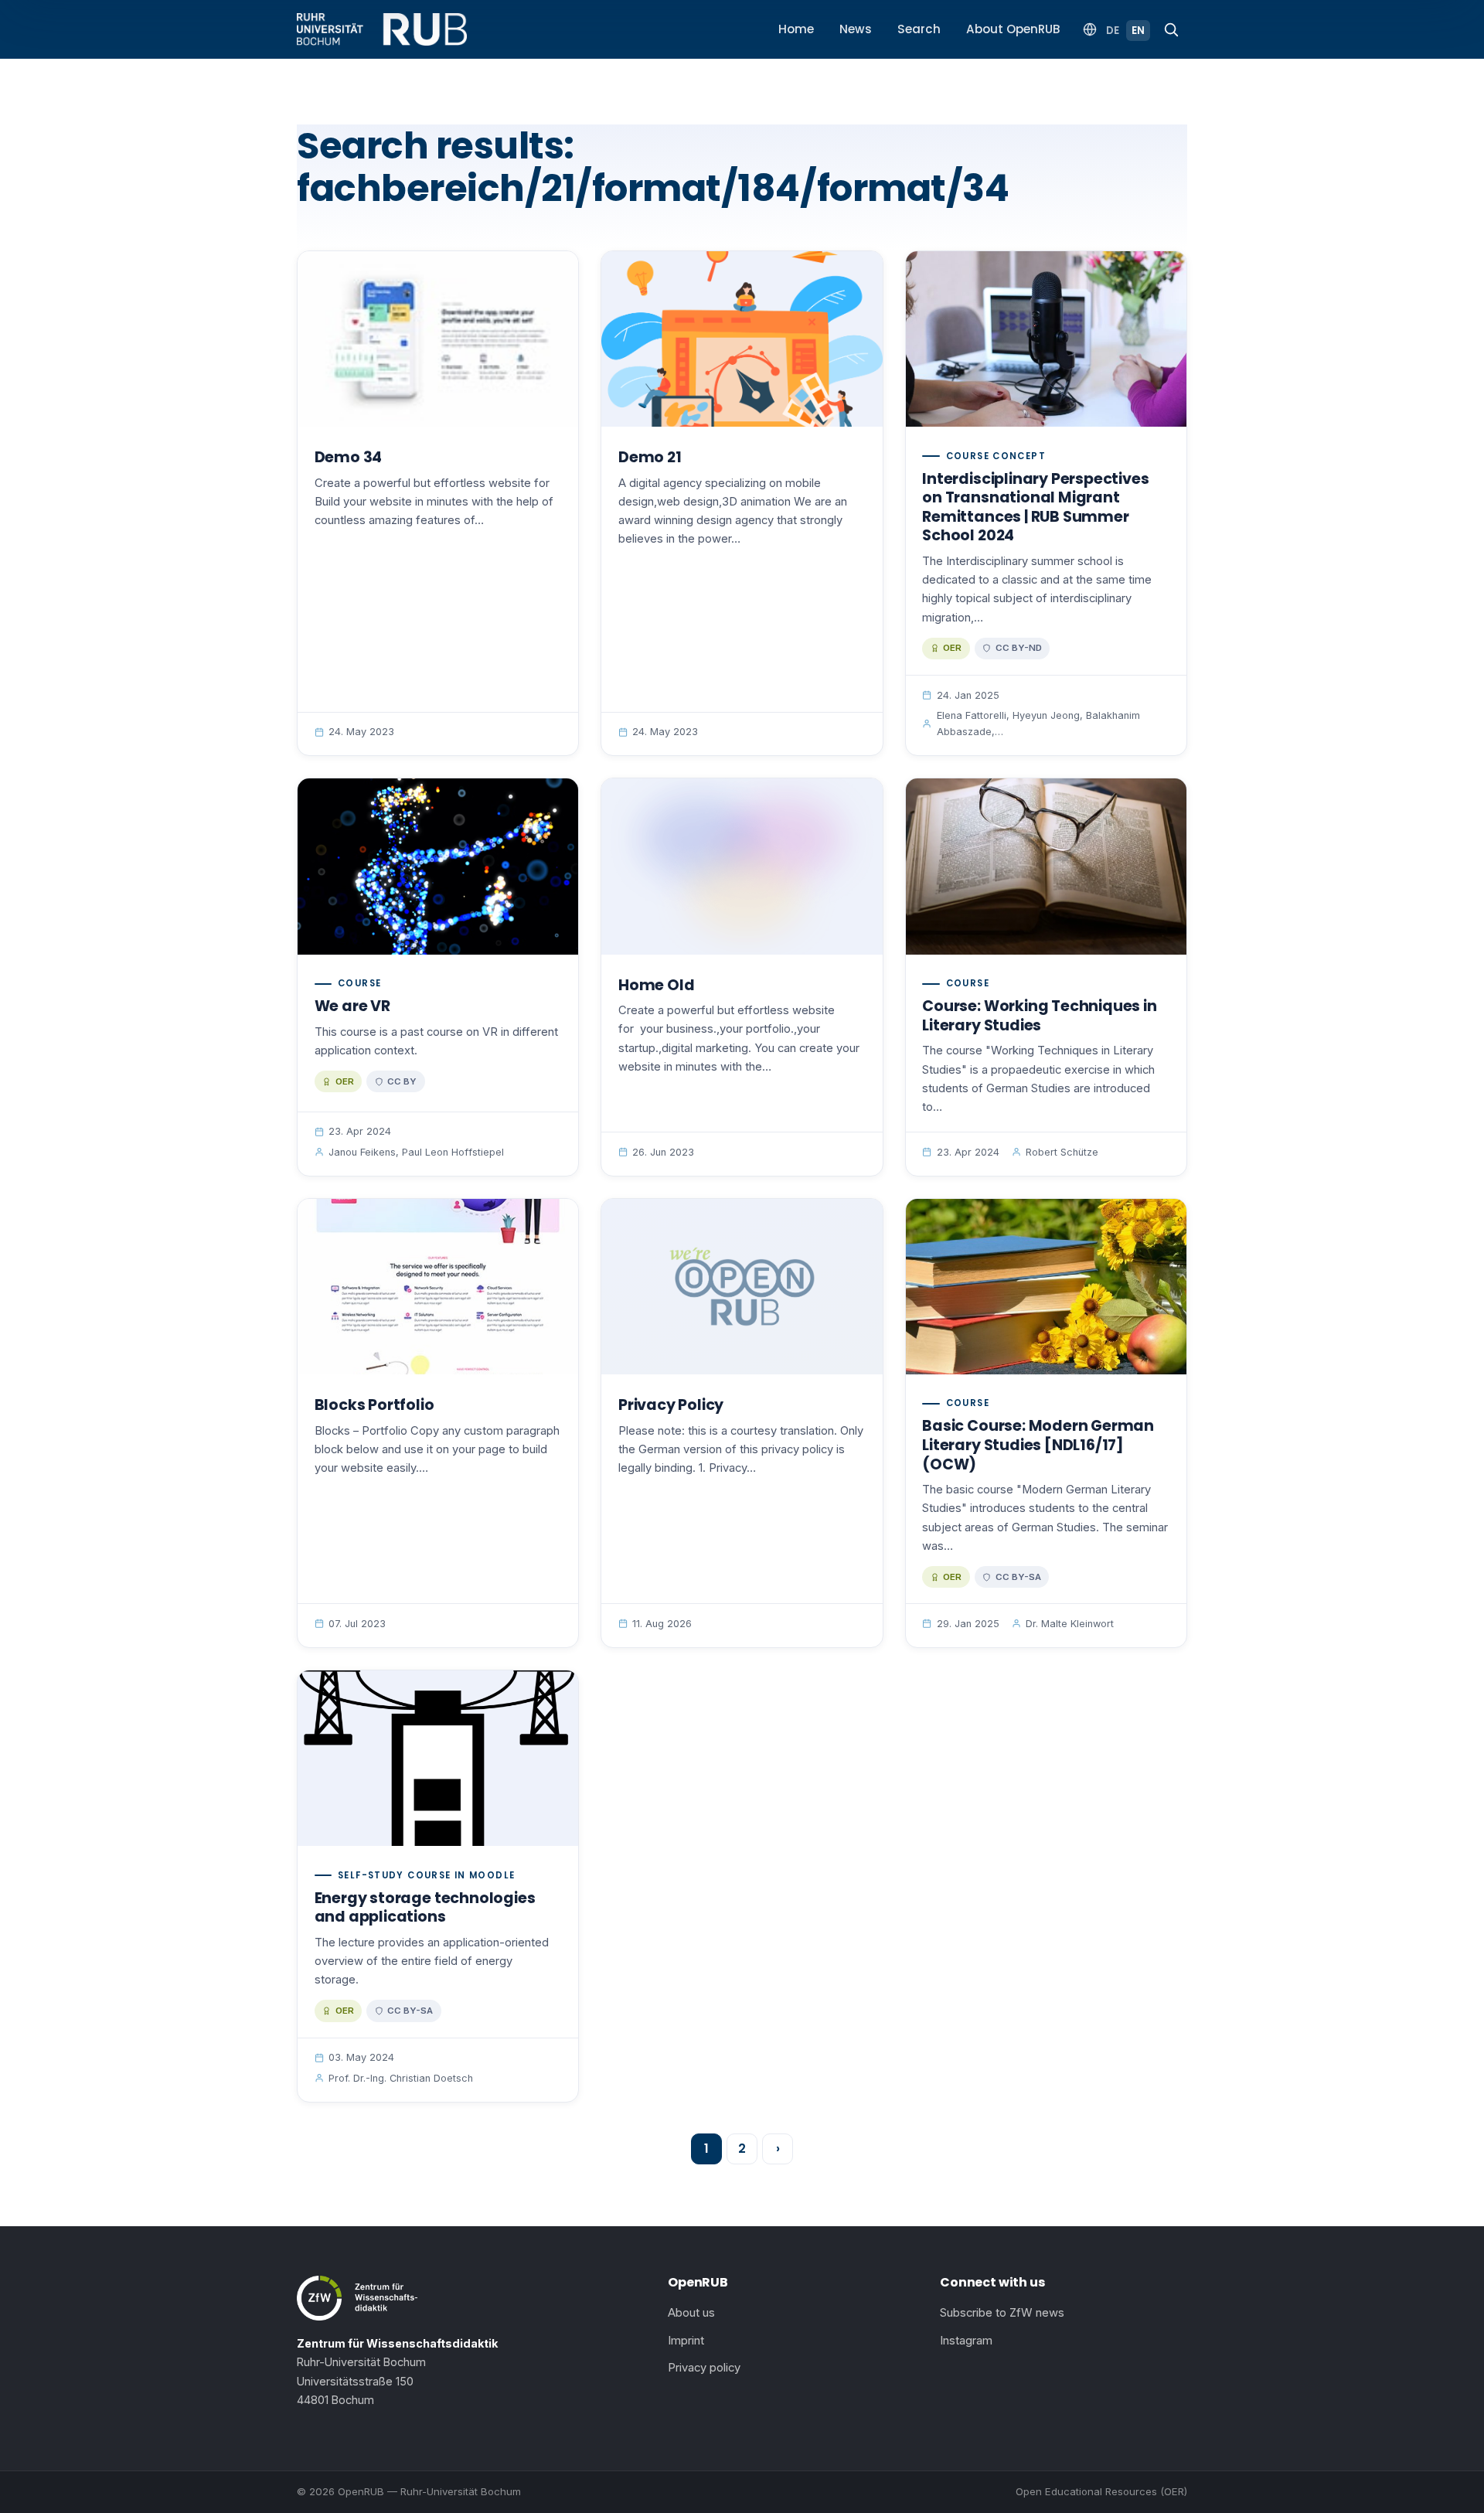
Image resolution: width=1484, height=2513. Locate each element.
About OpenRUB (1013, 29)
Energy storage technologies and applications (425, 1908)
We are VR (352, 1006)
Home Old (656, 985)
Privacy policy (704, 2368)
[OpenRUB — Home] (382, 29)
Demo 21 (650, 457)
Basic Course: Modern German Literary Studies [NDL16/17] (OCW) (1038, 1445)
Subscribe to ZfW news (1002, 2313)
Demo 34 (349, 457)
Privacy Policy (671, 1405)
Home (796, 29)
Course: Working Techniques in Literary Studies (1039, 1016)
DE (1113, 31)
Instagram (966, 2341)
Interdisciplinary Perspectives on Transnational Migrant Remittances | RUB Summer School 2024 (1035, 507)
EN (1138, 31)
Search (919, 29)
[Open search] (1171, 29)
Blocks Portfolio (374, 1405)
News (856, 29)
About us (691, 2313)
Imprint (686, 2341)
